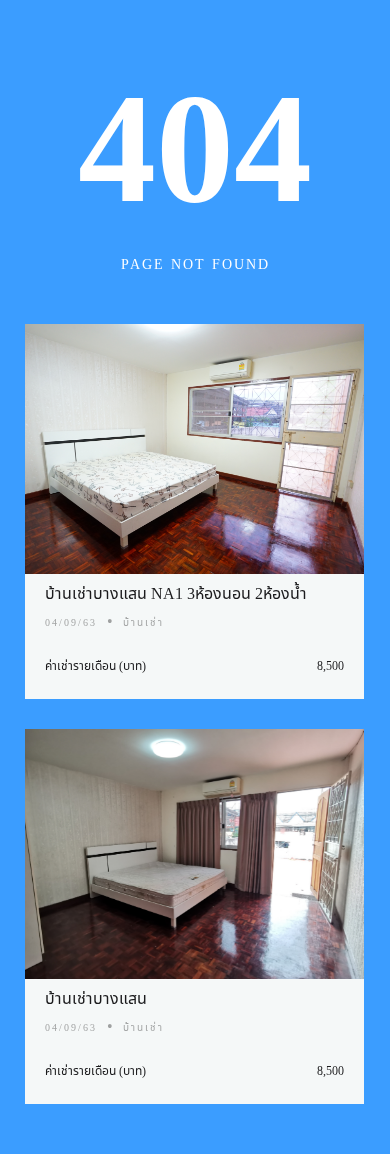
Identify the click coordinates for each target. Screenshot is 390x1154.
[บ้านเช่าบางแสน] (194, 854)
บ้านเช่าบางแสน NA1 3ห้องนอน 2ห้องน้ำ (176, 594)
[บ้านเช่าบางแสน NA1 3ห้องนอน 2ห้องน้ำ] (194, 449)
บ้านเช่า (143, 623)
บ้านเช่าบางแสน (96, 999)
